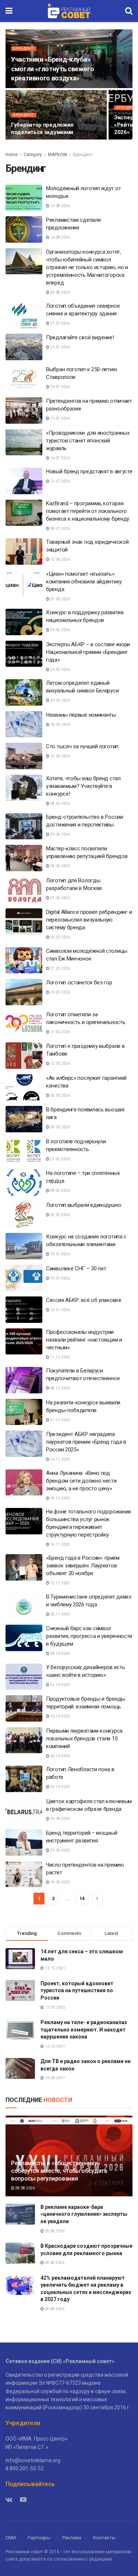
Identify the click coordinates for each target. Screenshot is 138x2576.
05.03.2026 (60, 1095)
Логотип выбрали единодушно (84, 1205)
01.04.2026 (60, 898)
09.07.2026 (60, 529)
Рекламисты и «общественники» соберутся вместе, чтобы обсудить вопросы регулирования (59, 2171)
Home (12, 155)
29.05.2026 (60, 630)
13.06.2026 (60, 559)
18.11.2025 (60, 1498)
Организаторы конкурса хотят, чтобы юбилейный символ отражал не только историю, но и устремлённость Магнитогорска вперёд (87, 267)
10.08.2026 (60, 237)
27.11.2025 (60, 1420)
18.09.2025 (60, 1882)
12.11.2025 (60, 1583)
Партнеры (39, 2538)
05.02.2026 (60, 1215)
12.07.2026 (60, 481)
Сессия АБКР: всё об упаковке (84, 1300)
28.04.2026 (60, 866)
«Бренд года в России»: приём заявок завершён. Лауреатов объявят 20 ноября (83, 1566)
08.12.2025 (60, 1388)
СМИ (11, 2538)
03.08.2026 (60, 292)
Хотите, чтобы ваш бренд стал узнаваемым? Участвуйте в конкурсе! (83, 786)
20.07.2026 (60, 387)
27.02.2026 (60, 1159)
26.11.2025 (60, 1459)
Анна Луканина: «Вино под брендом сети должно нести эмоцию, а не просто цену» (81, 1481)
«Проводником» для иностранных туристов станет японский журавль (88, 441)
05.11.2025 (60, 1614)
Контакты (104, 2538)
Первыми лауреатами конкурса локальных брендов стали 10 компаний (84, 1739)
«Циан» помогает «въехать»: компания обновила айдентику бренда (84, 582)
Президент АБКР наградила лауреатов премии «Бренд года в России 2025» (86, 1442)
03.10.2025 (60, 1787)
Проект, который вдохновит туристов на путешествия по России (77, 1991)
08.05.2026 (60, 804)
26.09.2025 (60, 1819)
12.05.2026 (60, 756)
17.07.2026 (60, 418)
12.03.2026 (60, 1063)
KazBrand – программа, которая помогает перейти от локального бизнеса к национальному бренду (88, 511)
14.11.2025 (60, 1544)
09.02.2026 (60, 1191)
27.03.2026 (60, 968)
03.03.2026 (60, 1127)
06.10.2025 (60, 1756)
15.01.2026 (60, 1310)
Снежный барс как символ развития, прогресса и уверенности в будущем (89, 1636)
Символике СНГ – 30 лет (76, 1269)
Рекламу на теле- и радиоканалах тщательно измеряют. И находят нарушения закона (84, 2029)
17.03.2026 (60, 1032)
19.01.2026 (60, 1254)
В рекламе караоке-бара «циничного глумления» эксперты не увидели (84, 2214)
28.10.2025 (60, 1654)
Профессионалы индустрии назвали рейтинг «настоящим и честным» (84, 1340)
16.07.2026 (60, 458)
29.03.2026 (60, 937)
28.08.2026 (25, 2188)
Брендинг (24, 48)
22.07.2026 (60, 347)
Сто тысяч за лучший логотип (82, 746)
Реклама (72, 2538)
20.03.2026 (60, 992)
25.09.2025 (60, 1850)
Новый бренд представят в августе (89, 471)
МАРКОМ (57, 155)
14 (82, 1898)
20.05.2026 (60, 700)
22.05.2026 (60, 670)
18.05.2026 (60, 725)
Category (33, 155)
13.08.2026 (60, 206)
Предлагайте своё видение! (80, 337)
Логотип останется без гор (79, 983)
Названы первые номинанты (81, 715)
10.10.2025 (60, 1716)
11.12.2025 (60, 1357)
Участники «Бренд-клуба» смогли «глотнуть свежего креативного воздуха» (52, 68)
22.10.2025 (60, 1685)
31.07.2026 (60, 323)
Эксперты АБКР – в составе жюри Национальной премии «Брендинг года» (88, 652)
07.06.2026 (60, 599)
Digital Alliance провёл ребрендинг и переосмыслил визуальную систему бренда (89, 920)
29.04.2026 (60, 834)
